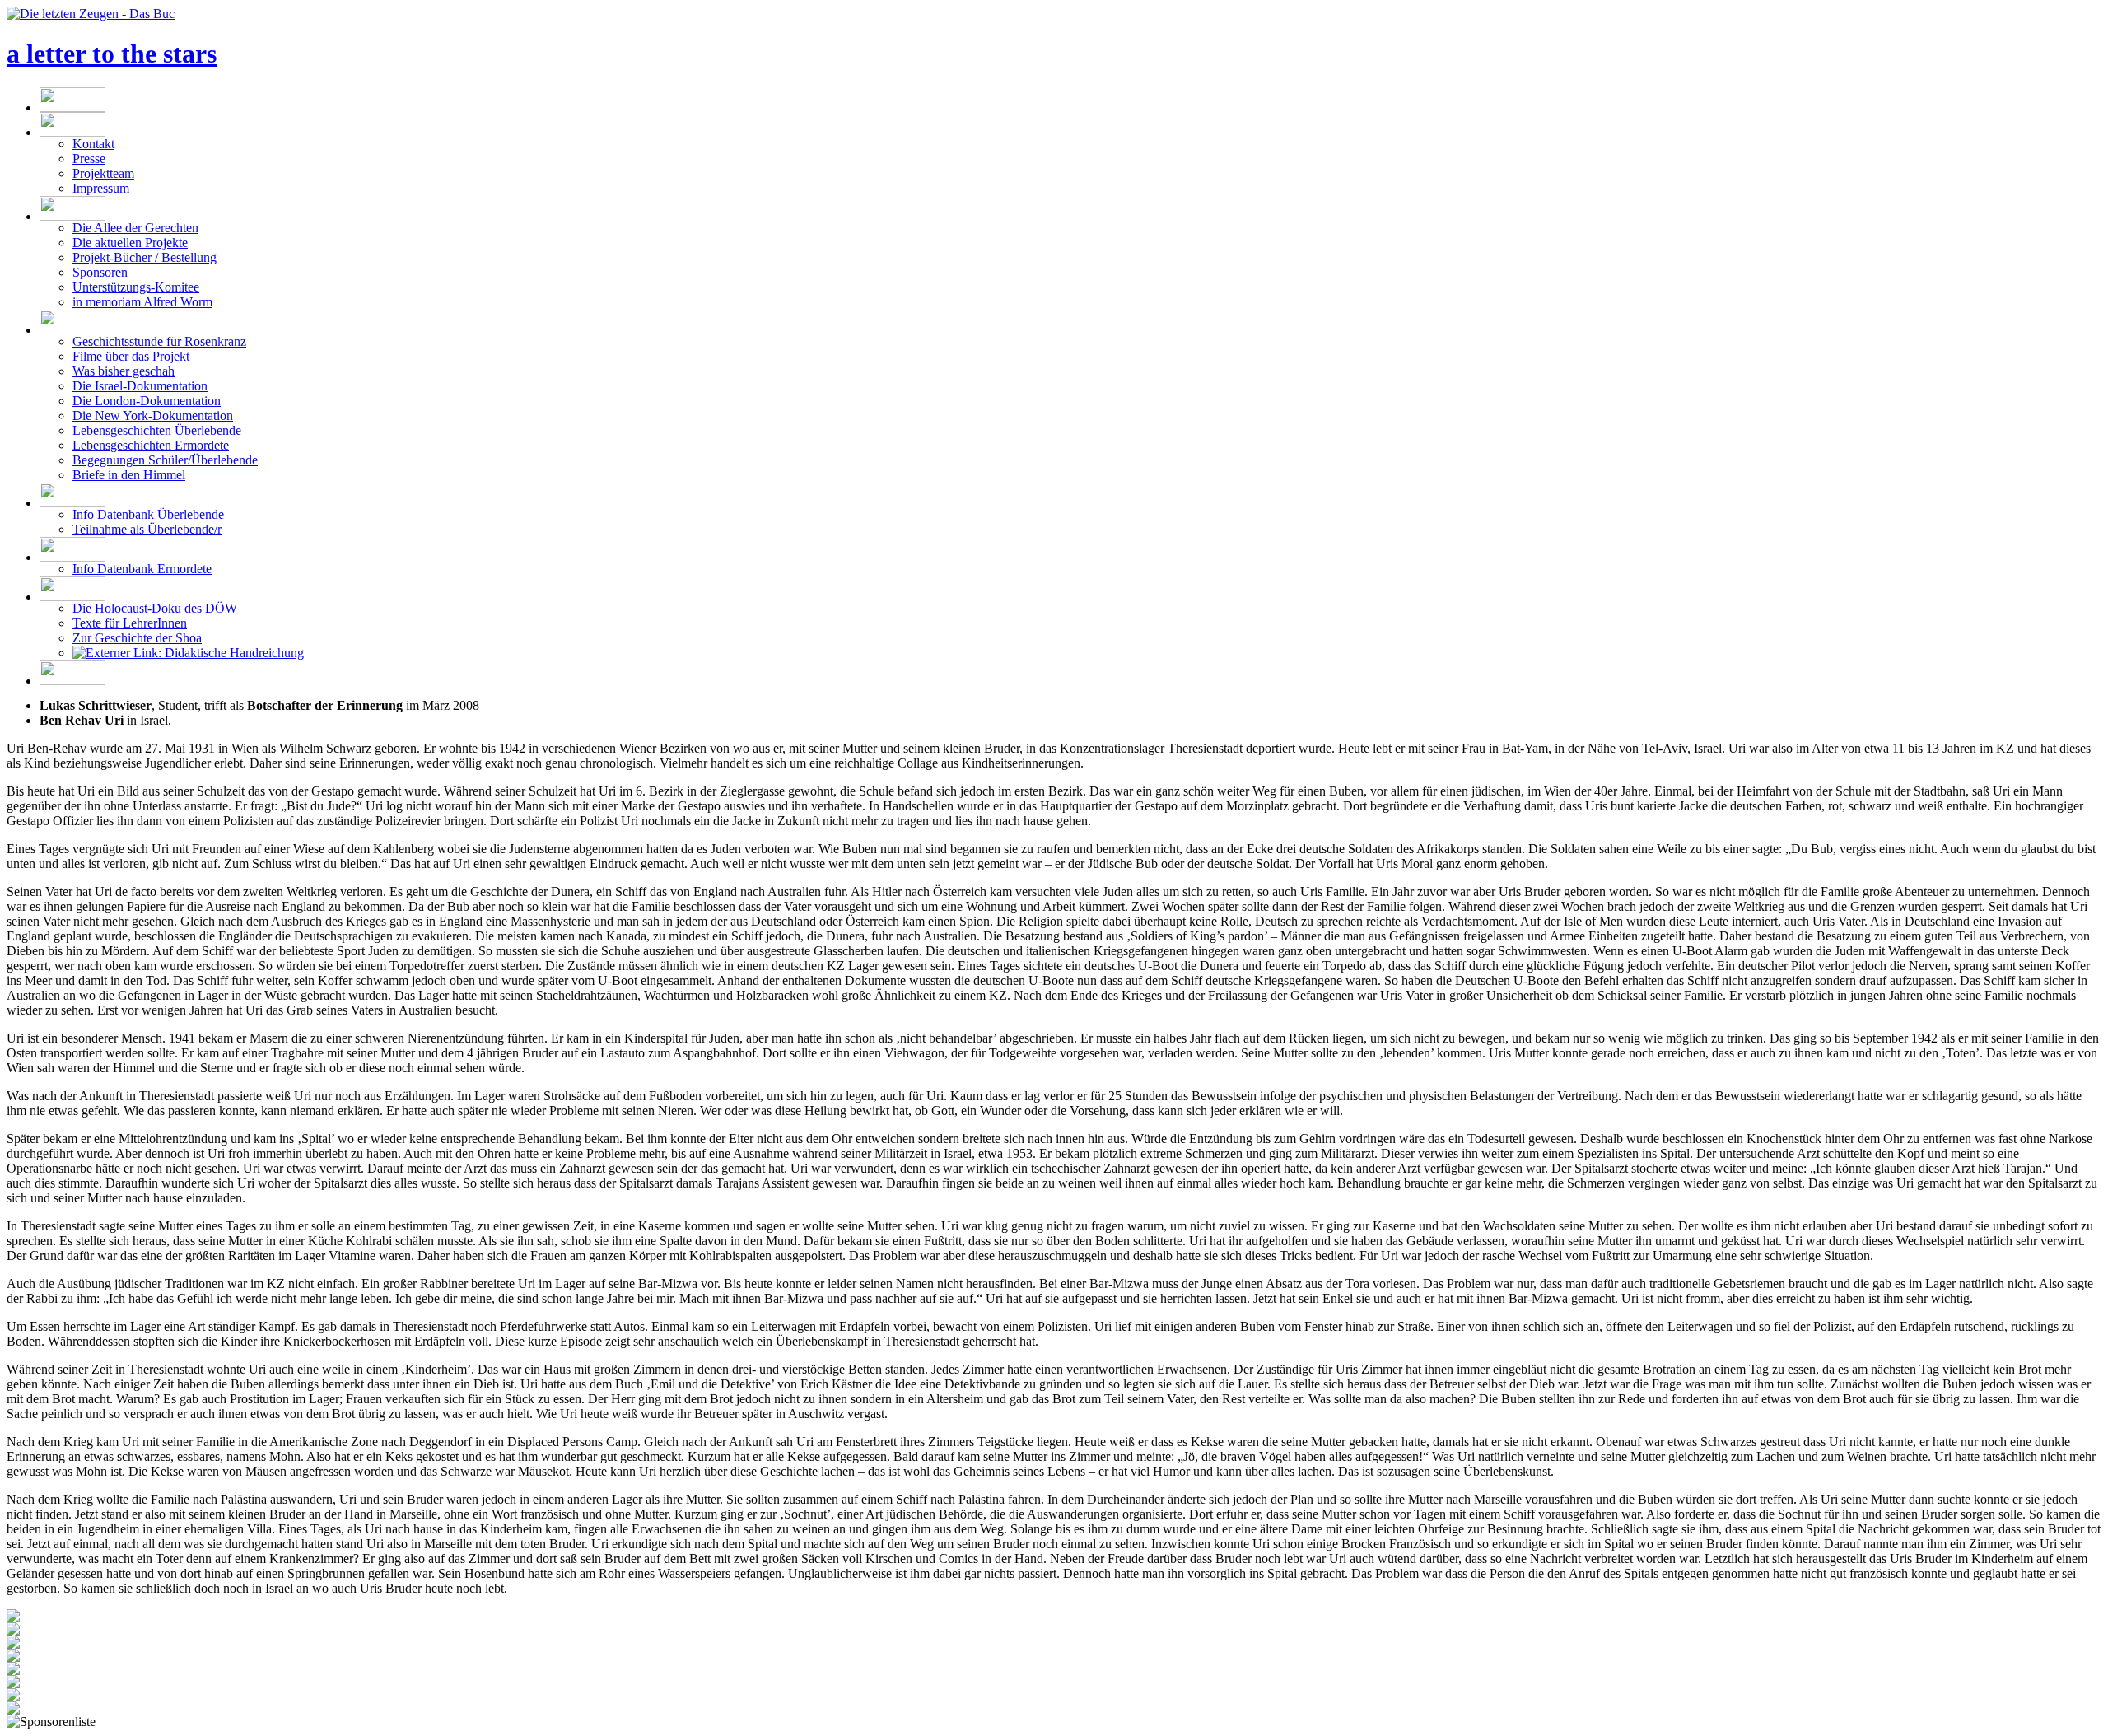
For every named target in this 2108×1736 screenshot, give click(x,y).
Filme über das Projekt (131, 356)
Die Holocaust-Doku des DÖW (155, 608)
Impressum (101, 188)
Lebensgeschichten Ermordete (151, 445)
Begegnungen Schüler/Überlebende (165, 460)
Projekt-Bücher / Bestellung (145, 257)
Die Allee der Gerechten (135, 228)
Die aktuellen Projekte (130, 243)
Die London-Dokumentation (147, 401)
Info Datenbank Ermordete (142, 569)
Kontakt (93, 144)
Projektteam (103, 173)
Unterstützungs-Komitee (136, 287)
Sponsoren (100, 272)
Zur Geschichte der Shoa (137, 638)
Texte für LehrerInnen (130, 623)
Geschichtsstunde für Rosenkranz (159, 341)
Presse (89, 159)
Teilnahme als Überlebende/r (147, 529)
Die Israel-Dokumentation (140, 386)
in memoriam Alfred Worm (142, 302)
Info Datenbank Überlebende (148, 514)
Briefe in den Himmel (129, 475)
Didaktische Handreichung (233, 653)
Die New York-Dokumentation (153, 415)
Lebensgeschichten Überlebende (157, 430)
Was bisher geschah (124, 371)
